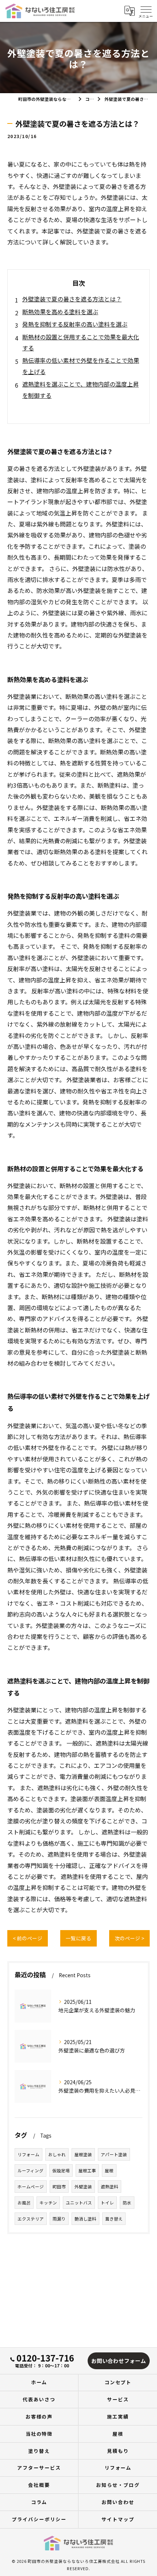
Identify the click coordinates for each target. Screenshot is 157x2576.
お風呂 (24, 2203)
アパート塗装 (114, 2154)
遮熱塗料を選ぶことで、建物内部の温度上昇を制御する (81, 389)
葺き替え (114, 2219)
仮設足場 (61, 2170)
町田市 (59, 2187)
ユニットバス (79, 2203)
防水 (127, 2203)
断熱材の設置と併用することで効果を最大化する (81, 342)
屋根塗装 (83, 2154)
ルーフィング (30, 2170)
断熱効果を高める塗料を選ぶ (60, 312)
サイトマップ (118, 2519)
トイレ (107, 2203)
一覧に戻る (78, 1938)
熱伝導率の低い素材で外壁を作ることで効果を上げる (81, 366)
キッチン (48, 2203)
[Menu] (146, 11)
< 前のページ (28, 1938)
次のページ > (129, 1938)
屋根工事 (87, 2170)
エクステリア (31, 2219)
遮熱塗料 (110, 2187)
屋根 (109, 2170)
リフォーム (28, 2154)
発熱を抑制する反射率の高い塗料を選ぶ (75, 324)
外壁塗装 (83, 2187)
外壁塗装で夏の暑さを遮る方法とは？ (72, 299)
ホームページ (31, 2187)
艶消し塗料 (85, 2219)
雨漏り (59, 2219)
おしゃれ (57, 2154)
